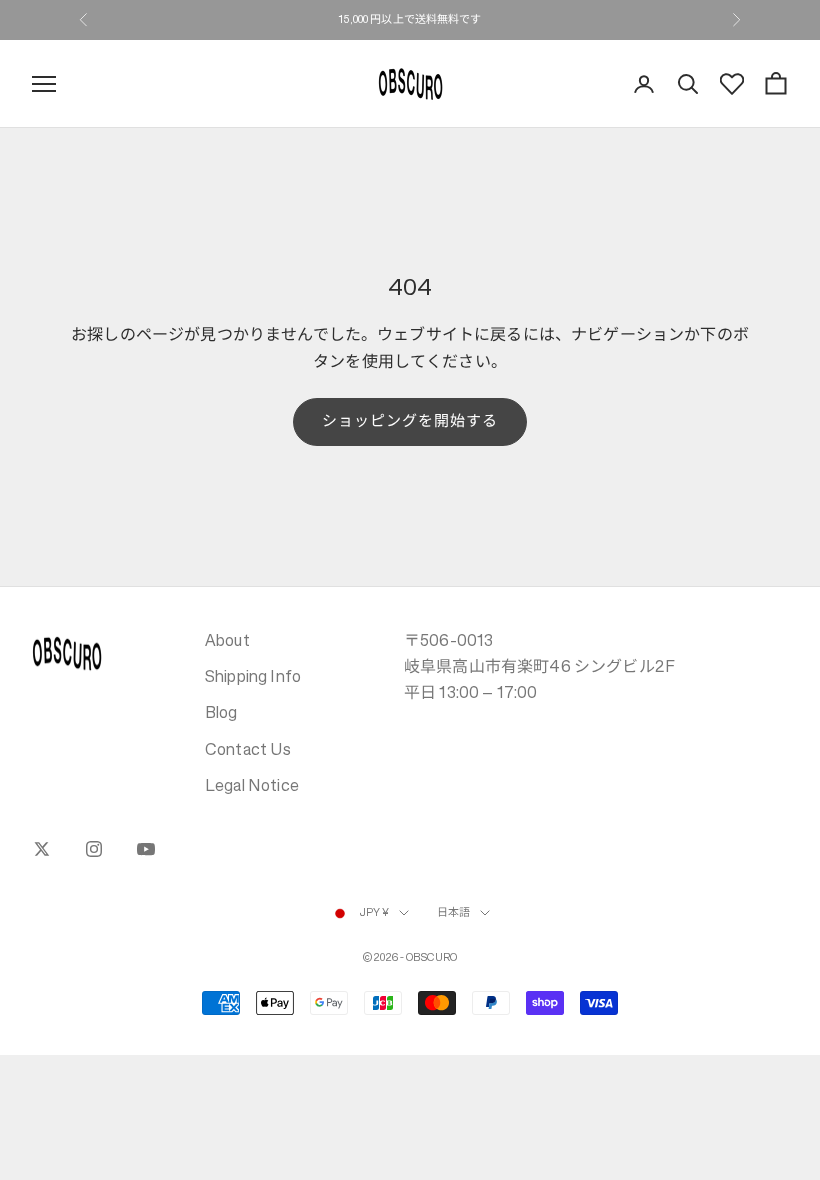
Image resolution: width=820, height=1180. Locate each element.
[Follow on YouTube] (146, 849)
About (227, 640)
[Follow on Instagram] (94, 849)
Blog (221, 712)
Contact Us (248, 749)
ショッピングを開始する (410, 420)
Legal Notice (252, 785)
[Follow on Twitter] (42, 849)
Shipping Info (253, 676)
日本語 (453, 912)
